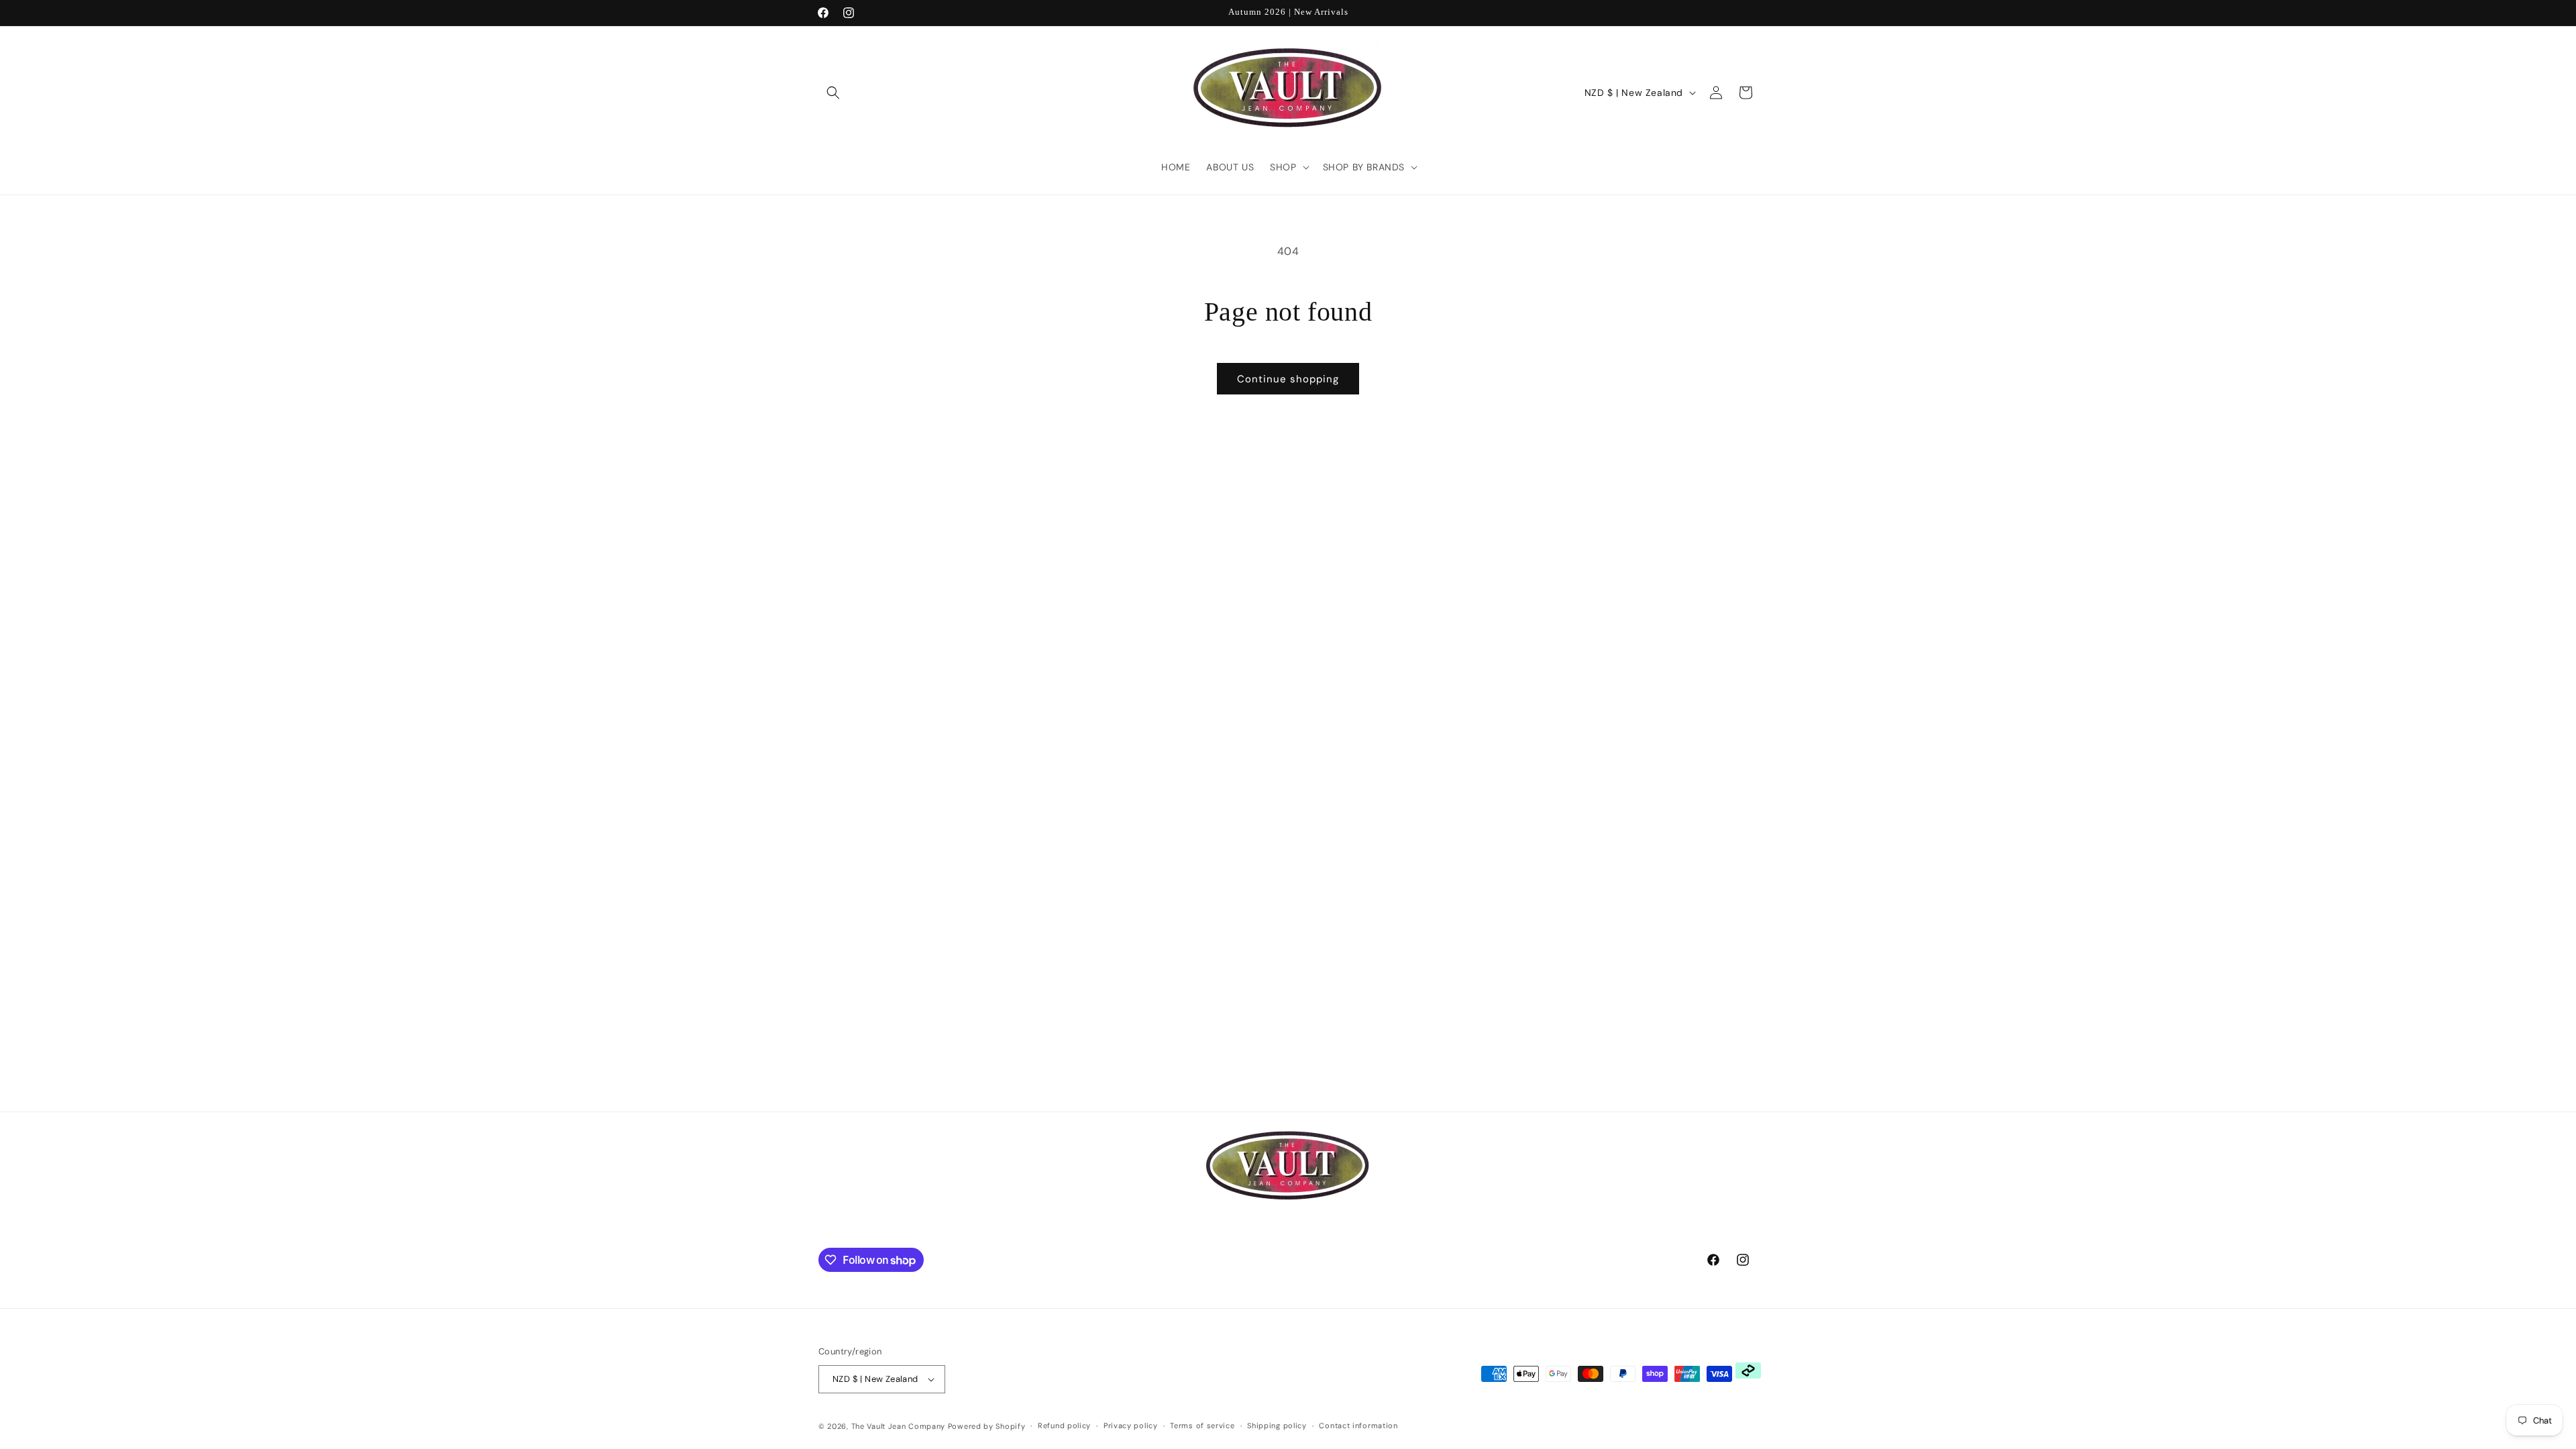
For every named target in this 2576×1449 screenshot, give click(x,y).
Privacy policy (1131, 1426)
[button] (833, 93)
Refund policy (1064, 1426)
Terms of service (1202, 1426)
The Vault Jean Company (900, 1426)
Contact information (1358, 1426)
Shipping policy (1277, 1426)
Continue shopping (1288, 379)
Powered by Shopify (987, 1426)
